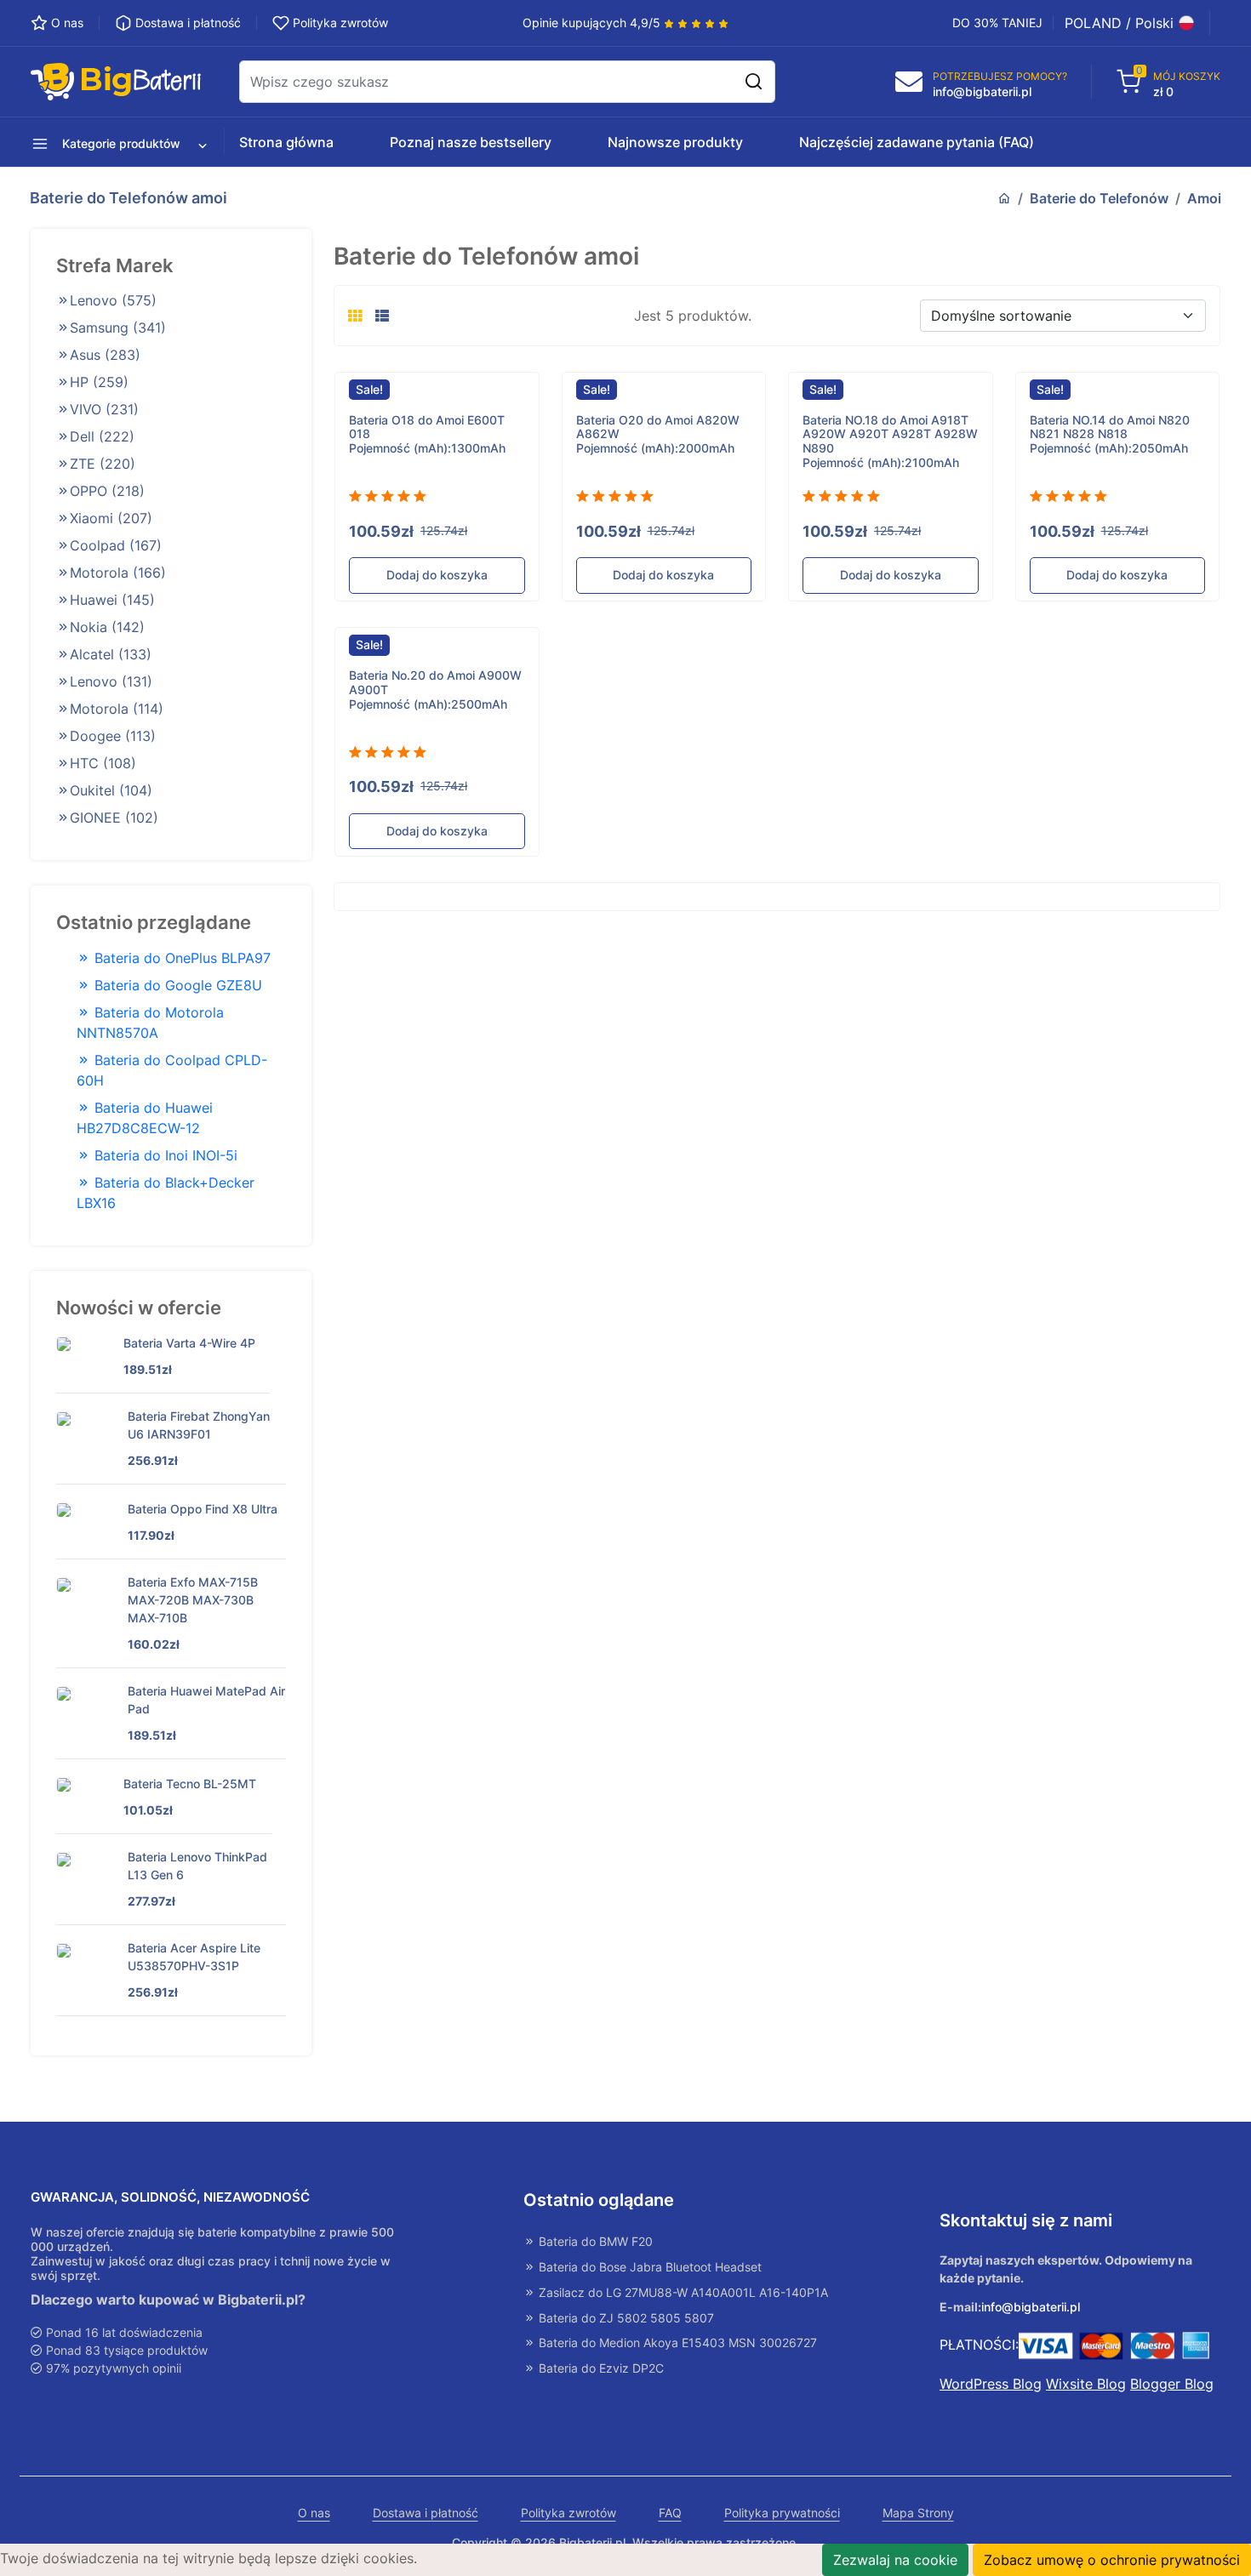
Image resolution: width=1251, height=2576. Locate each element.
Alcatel (111, 654)
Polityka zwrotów (568, 2513)
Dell (102, 436)
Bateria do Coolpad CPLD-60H (172, 1070)
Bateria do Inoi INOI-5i (164, 1155)
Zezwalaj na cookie (895, 2560)
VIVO (104, 409)
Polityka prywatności (782, 2513)
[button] (113, 142)
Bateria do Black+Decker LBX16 (166, 1193)
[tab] (355, 316)
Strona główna (286, 142)
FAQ (670, 2513)
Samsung (118, 328)
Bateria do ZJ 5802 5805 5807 (625, 2318)
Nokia (107, 627)
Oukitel (111, 790)
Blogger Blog (1172, 2384)
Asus (105, 355)
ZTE (103, 464)
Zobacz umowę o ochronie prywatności (1112, 2560)
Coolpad (116, 545)
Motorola (118, 573)
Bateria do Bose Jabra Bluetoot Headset (648, 2267)
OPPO (107, 491)
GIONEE (114, 818)
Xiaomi (111, 518)
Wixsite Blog (1086, 2384)
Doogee (113, 736)
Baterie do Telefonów (1099, 198)
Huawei (112, 600)
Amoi (1204, 198)
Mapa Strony (918, 2513)
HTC (103, 763)
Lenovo (113, 300)
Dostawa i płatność (426, 2513)
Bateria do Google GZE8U (176, 985)
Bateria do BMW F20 (594, 2242)
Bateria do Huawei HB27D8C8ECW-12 (145, 1118)
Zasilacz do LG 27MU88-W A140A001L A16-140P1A (682, 2293)
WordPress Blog (991, 2384)
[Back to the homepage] (1004, 198)
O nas (314, 2513)
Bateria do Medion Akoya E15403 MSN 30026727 (676, 2343)
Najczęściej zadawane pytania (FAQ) (917, 142)
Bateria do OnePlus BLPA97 (180, 958)
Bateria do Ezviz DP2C (600, 2368)
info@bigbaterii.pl (1031, 2307)
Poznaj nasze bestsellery (471, 142)
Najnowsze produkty (675, 142)
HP (99, 382)
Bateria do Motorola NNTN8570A (150, 1023)
